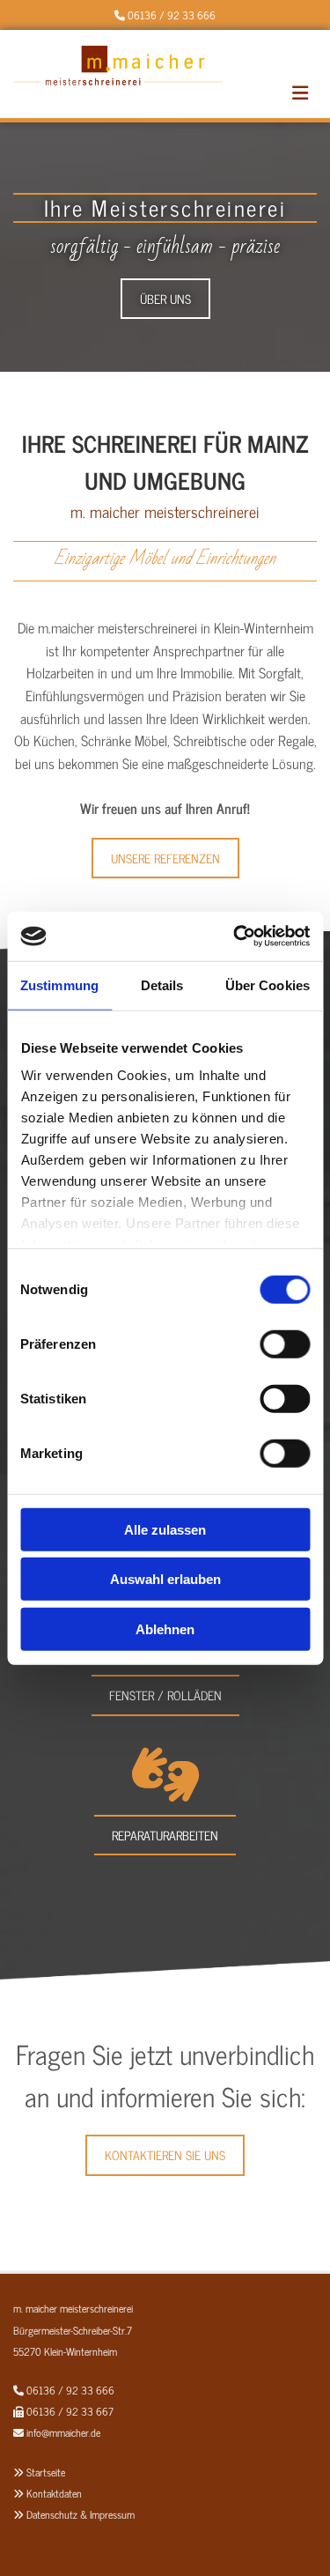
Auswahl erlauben (165, 1579)
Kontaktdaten (54, 2493)
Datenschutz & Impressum (81, 2514)
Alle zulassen (165, 1529)
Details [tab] (162, 985)
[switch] (285, 1344)
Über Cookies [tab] (268, 985)
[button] (165, 299)
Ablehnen (165, 1629)
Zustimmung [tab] (59, 985)
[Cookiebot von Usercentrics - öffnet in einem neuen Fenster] (235, 936)
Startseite (46, 2472)
